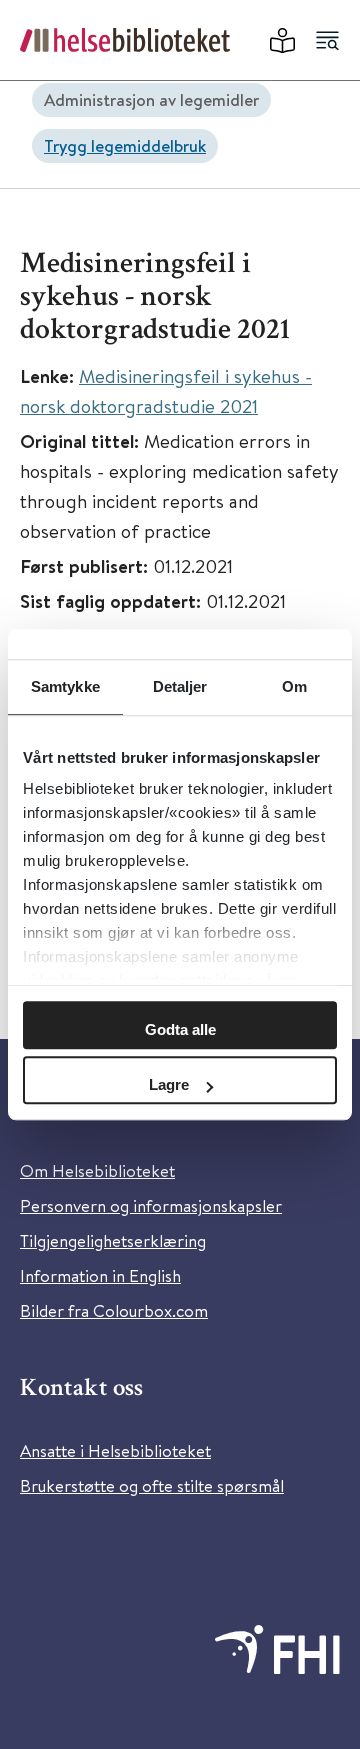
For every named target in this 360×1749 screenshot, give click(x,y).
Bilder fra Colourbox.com (114, 1310)
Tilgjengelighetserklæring (113, 1240)
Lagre (169, 1084)
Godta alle (180, 1029)
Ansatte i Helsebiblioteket (115, 1450)
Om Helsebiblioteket (97, 1170)
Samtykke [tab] (65, 686)
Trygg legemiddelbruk (125, 145)
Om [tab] (294, 686)
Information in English (100, 1275)
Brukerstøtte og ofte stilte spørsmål (152, 1485)
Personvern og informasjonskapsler (151, 1205)
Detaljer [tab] (180, 686)
